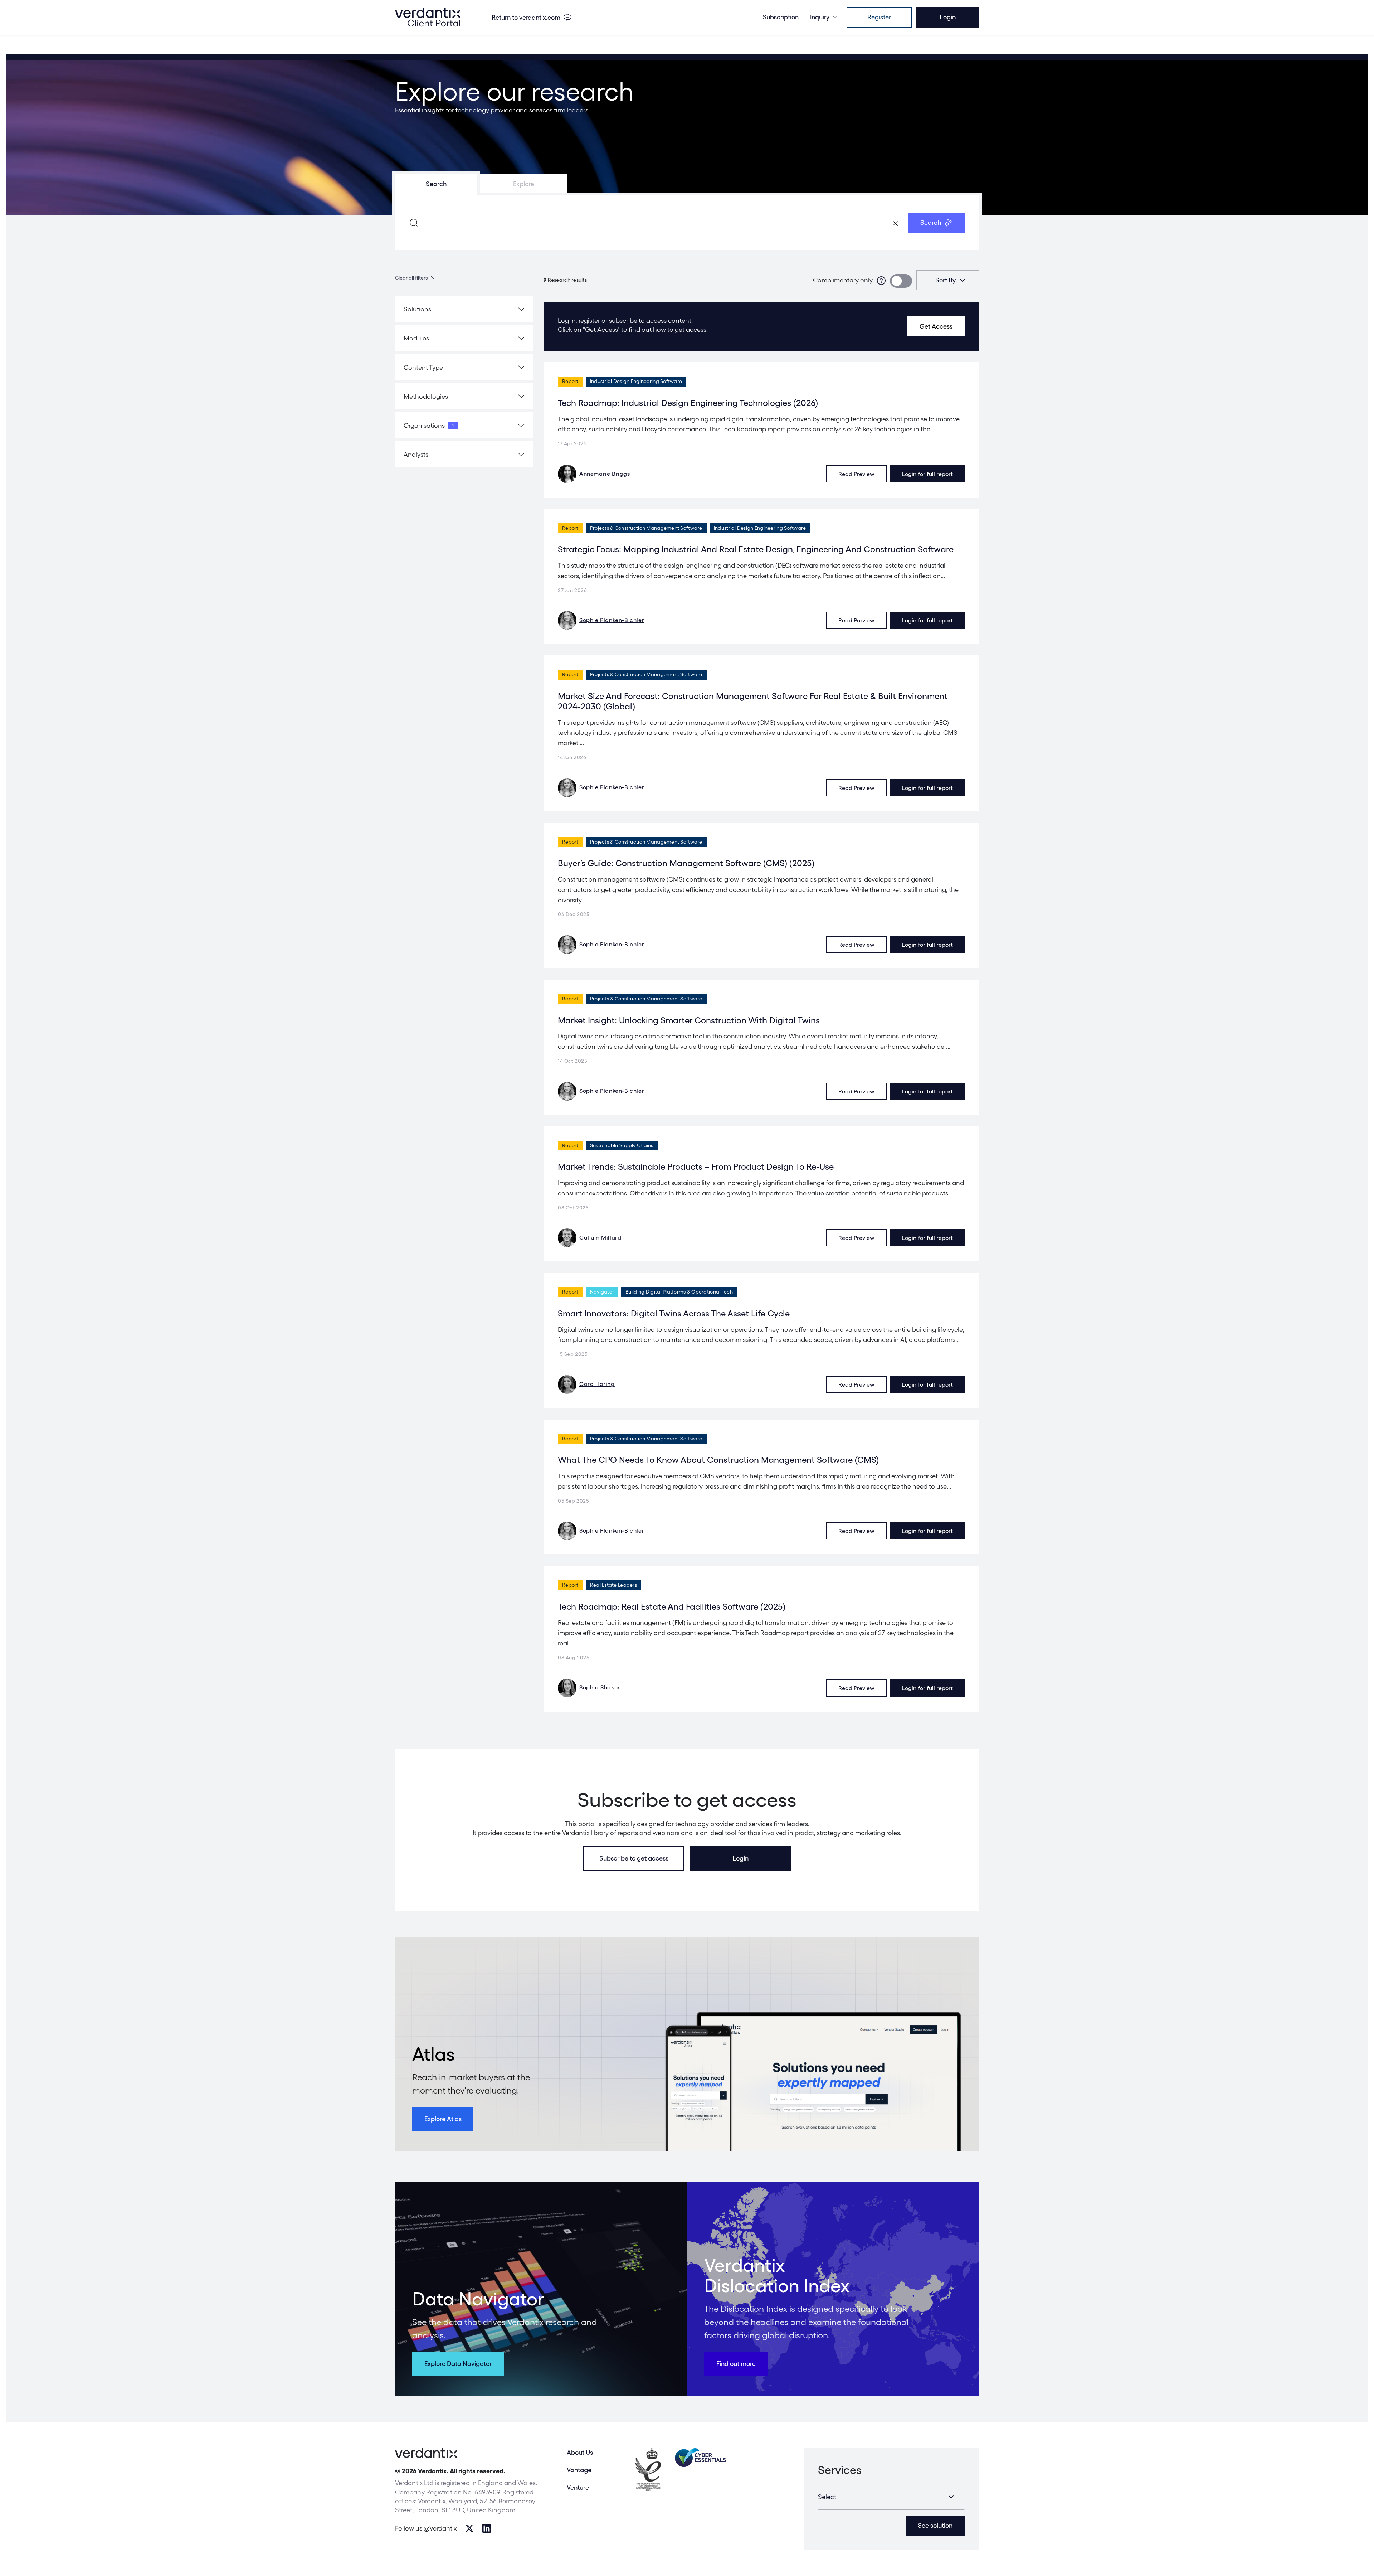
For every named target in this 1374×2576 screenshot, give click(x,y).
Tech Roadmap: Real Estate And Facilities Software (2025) (672, 1607)
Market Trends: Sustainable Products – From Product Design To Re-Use (696, 1167)
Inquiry (820, 17)
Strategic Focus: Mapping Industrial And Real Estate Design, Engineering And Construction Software (756, 549)
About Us (580, 2452)
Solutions (417, 309)
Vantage (579, 2470)
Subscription (781, 17)
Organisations (429, 425)
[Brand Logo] (428, 17)
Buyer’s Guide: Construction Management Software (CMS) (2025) (686, 863)
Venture (578, 2487)
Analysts (416, 454)
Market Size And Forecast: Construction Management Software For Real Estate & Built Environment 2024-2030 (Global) (753, 701)
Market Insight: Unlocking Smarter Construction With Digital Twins (689, 1020)
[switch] (901, 281)
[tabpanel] (687, 223)
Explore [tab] (524, 184)
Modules (416, 338)
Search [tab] (436, 184)
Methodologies (426, 396)
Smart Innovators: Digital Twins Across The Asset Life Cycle (674, 1313)
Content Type (423, 367)
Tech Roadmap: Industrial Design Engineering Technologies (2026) (688, 403)
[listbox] (948, 280)
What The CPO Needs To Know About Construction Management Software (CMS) (718, 1460)
